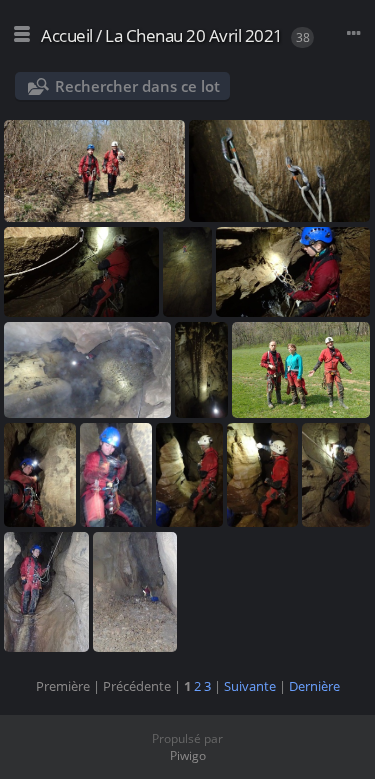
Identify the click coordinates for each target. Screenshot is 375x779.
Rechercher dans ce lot (137, 86)
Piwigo (188, 755)
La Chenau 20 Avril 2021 (194, 35)
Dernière (314, 686)
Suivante (250, 686)
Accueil (67, 35)
